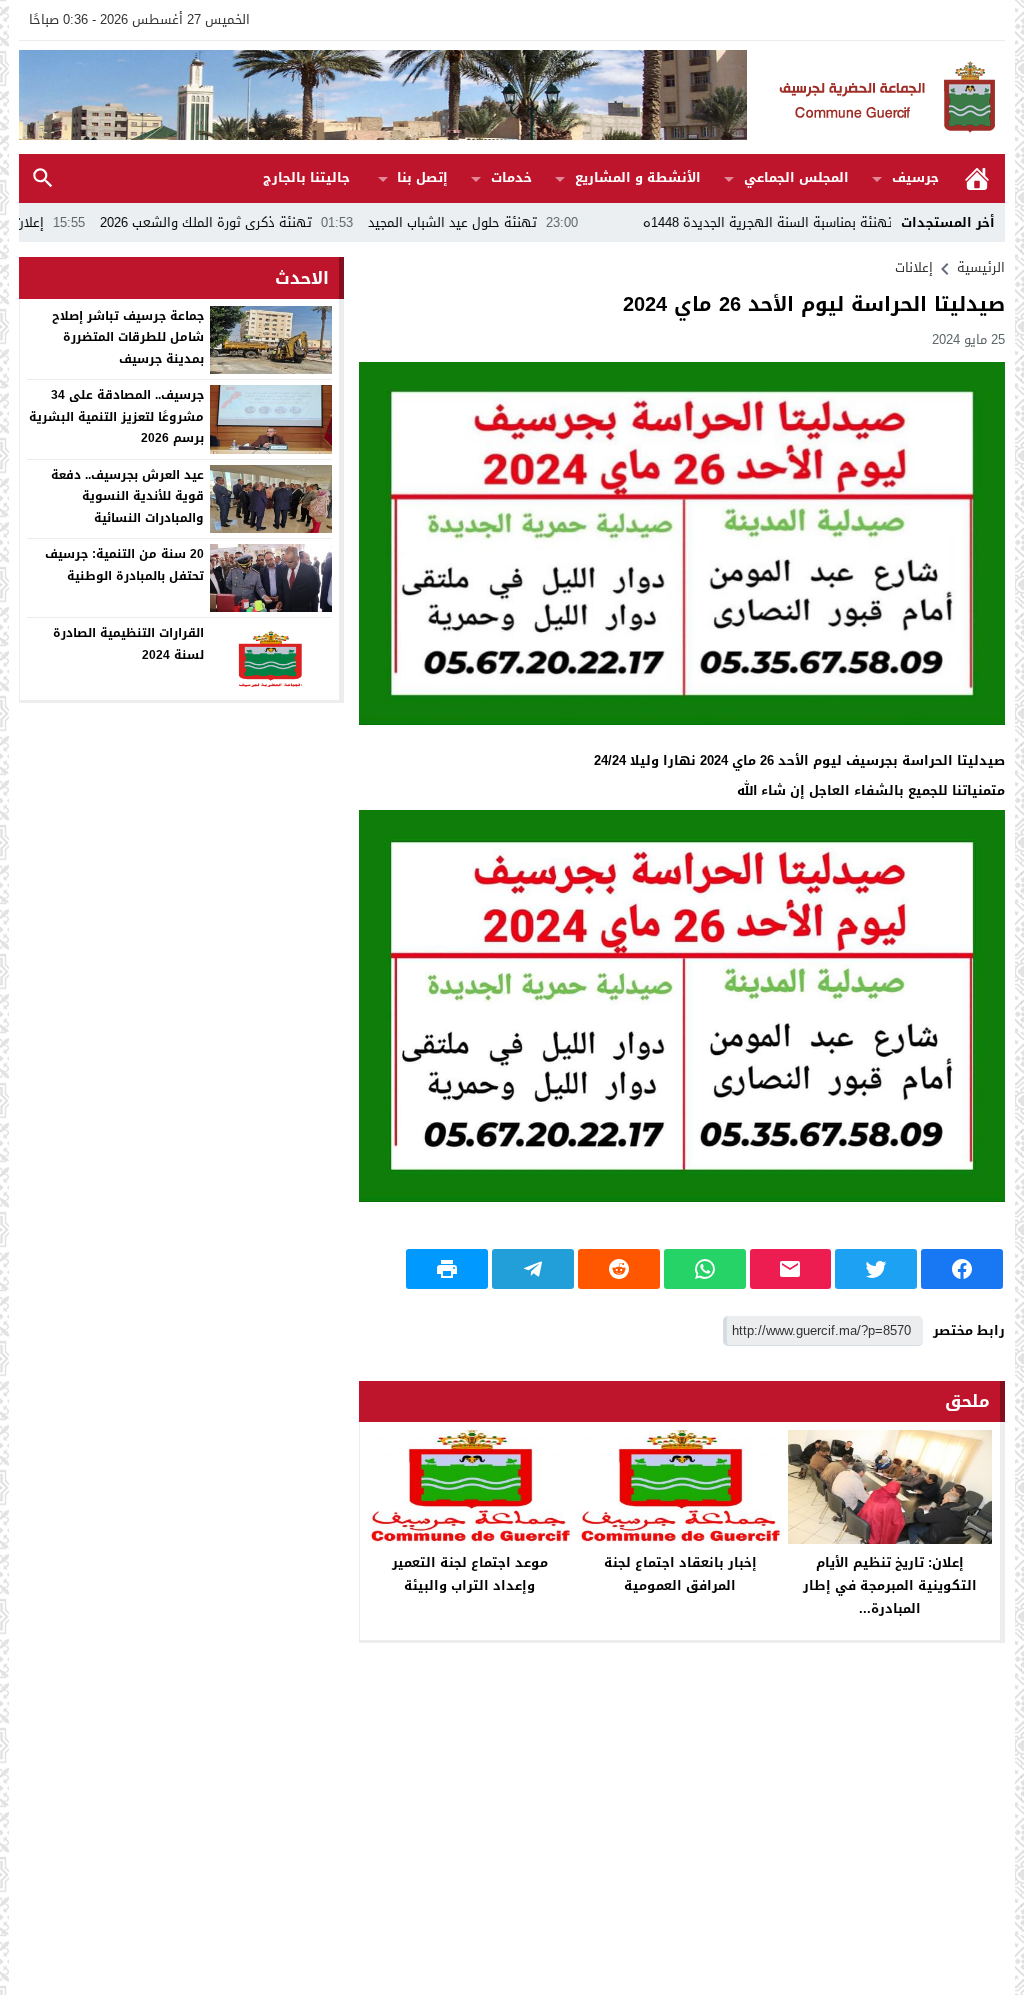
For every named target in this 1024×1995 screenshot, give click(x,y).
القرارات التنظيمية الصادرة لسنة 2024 (128, 644)
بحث (43, 178)
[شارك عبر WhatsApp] (705, 1269)
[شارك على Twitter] (876, 1269)
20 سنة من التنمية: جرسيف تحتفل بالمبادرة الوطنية (124, 565)
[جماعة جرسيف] (876, 97)
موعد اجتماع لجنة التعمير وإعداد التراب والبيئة (470, 1574)
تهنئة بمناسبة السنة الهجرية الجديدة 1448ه (838, 222)
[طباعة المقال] (447, 1269)
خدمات (511, 177)
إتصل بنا (422, 177)
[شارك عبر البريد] (791, 1269)
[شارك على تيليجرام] (533, 1269)
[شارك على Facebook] (962, 1269)
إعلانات (914, 267)
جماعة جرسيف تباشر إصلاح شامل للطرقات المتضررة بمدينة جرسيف (128, 337)
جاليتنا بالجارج (306, 177)
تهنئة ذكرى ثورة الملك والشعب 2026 (276, 222)
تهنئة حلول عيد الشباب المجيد (523, 222)
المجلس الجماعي (796, 177)
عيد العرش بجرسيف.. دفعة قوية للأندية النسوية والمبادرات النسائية (127, 496)
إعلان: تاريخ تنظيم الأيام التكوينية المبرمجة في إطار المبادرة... (890, 1585)
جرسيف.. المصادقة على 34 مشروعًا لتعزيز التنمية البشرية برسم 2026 (116, 416)
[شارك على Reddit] (619, 1269)
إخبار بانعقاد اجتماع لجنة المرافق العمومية (680, 1574)
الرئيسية (977, 178)
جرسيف (915, 177)
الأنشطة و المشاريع (638, 177)
